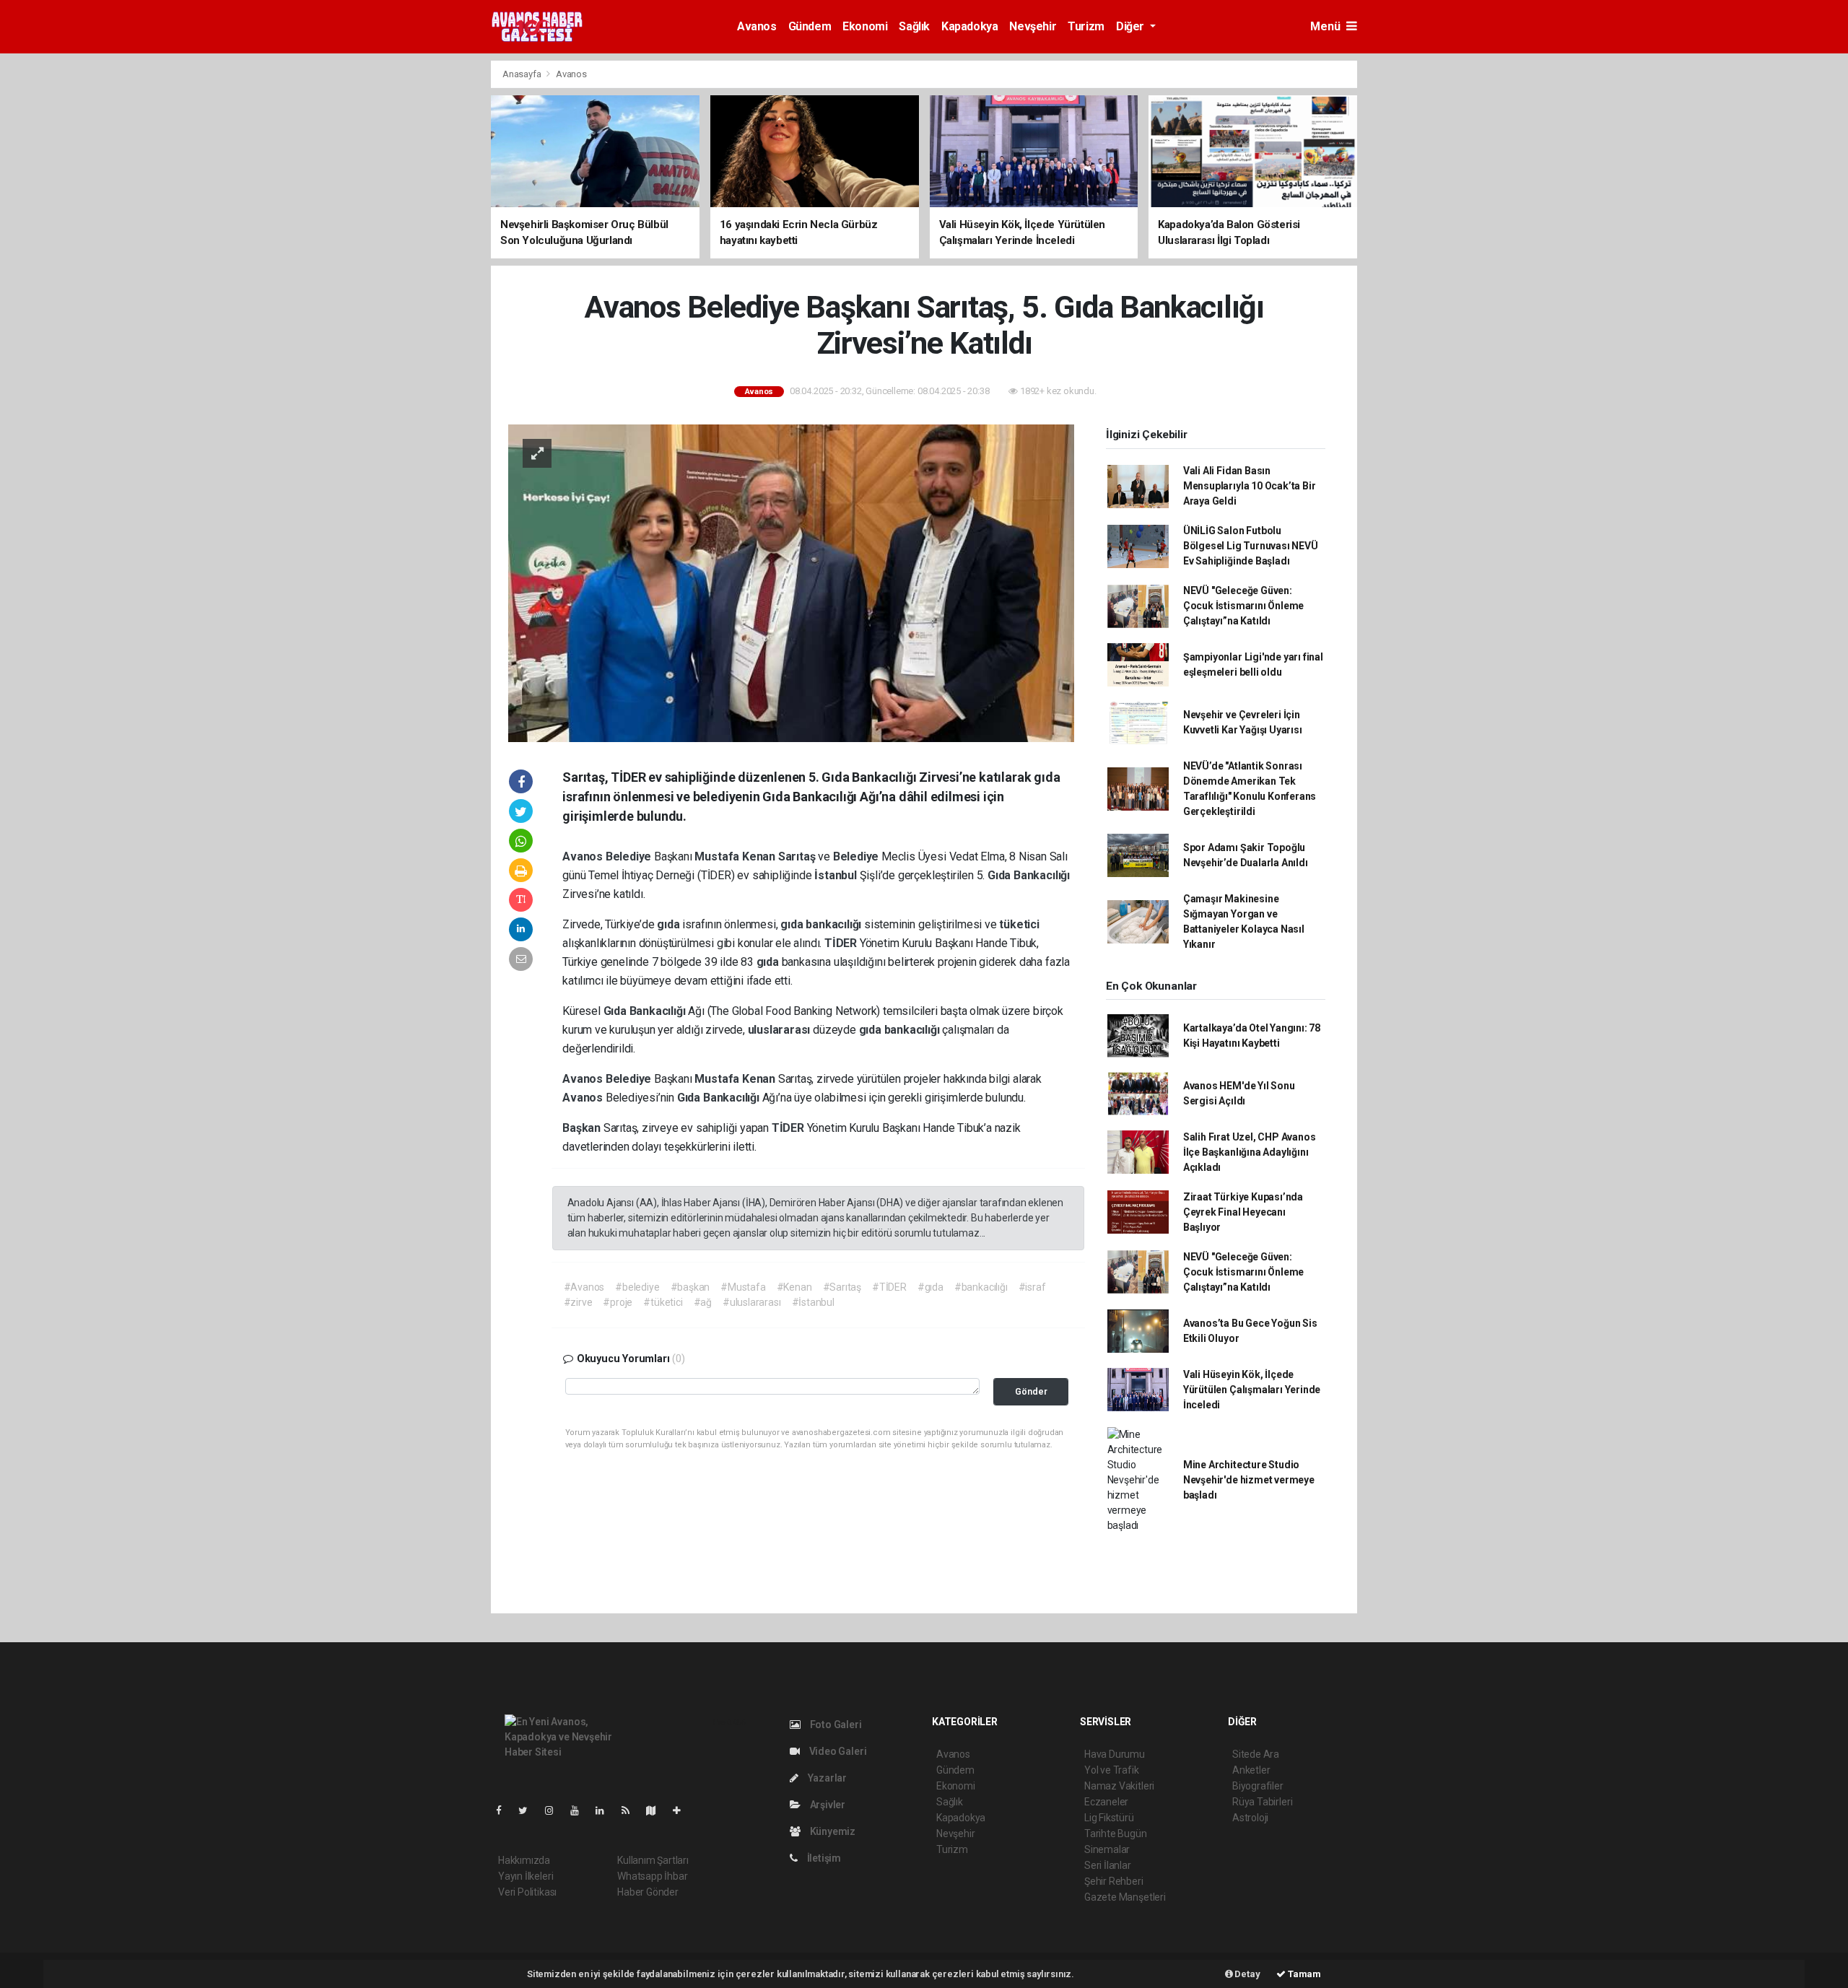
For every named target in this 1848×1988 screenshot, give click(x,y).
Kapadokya (969, 26)
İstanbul (837, 875)
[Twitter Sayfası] (529, 1810)
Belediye (630, 856)
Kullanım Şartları (653, 1860)
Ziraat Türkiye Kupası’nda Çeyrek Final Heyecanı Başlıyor (1243, 1212)
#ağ (703, 1302)
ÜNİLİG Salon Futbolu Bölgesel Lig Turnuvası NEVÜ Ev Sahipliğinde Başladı (1251, 546)
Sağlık (914, 26)
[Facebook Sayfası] (505, 1810)
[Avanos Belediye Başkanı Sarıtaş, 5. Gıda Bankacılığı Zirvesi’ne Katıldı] (791, 582)
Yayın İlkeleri (526, 1876)
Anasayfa (523, 74)
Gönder (1031, 1391)
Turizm (1086, 26)
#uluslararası (752, 1302)
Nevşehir (1033, 26)
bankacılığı (835, 924)
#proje (618, 1302)
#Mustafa (743, 1287)
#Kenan (794, 1287)
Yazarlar (826, 1778)
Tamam (1303, 1974)
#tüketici (663, 1302)
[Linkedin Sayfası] (606, 1810)
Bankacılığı (1042, 875)
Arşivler (827, 1805)
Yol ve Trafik (1112, 1770)
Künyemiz (832, 1831)
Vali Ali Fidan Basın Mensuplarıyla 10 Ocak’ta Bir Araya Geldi (1250, 486)
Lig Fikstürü (1109, 1818)
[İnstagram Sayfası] (555, 1810)
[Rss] (631, 1810)
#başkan (690, 1287)
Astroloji (1250, 1818)
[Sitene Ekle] (683, 1810)
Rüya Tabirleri (1262, 1802)
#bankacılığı (981, 1287)
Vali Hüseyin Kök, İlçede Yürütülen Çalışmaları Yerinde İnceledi (1252, 1390)
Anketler (1251, 1770)
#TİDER (889, 1287)
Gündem (810, 26)
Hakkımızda (524, 1860)
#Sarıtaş (842, 1287)
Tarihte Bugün (1116, 1834)
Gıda (1001, 875)
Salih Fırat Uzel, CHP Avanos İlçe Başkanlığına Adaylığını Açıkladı (1250, 1152)
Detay (1247, 1974)
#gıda (930, 1287)
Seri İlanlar (1108, 1865)
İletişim (823, 1858)
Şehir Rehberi (1114, 1881)
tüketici (1019, 924)
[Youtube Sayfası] (580, 1810)
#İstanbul (813, 1302)
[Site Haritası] (657, 1810)
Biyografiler (1258, 1786)
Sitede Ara (1256, 1754)
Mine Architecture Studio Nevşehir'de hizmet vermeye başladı (1249, 1480)
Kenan (760, 856)
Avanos (757, 26)
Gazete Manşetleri (1125, 1897)
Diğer (1132, 26)
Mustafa (718, 856)
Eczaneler (1106, 1802)
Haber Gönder (648, 1892)
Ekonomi (865, 26)
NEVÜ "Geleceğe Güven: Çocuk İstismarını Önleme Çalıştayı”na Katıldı (1243, 606)
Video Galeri (837, 1751)
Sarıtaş (798, 856)
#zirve (578, 1302)
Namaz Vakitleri (1119, 1786)
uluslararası (781, 1030)
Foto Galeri (835, 1725)
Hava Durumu (1115, 1754)
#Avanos (584, 1287)
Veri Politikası (527, 1892)
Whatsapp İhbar (652, 1876)
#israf (1032, 1287)
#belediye (637, 1287)
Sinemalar (1107, 1849)
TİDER (842, 943)
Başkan (583, 1128)
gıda (670, 924)
